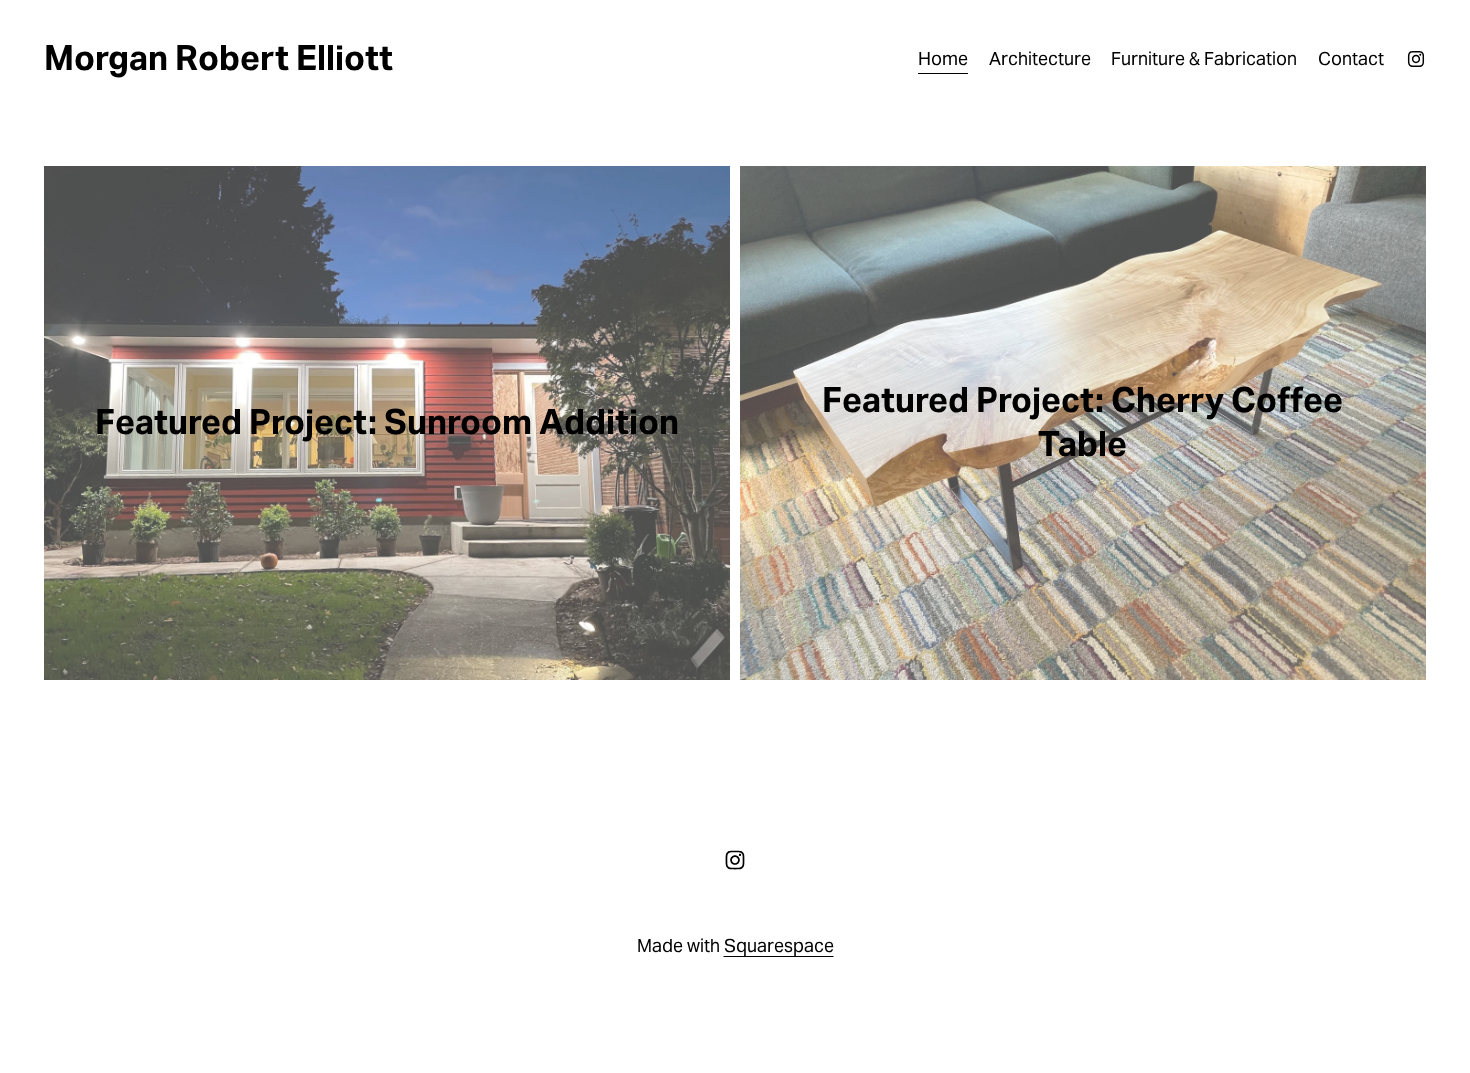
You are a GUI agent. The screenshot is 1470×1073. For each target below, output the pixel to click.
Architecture (1040, 58)
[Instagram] (1416, 59)
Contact (1351, 58)
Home (943, 58)
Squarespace (779, 945)
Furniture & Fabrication (1204, 58)
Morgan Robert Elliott (218, 58)
